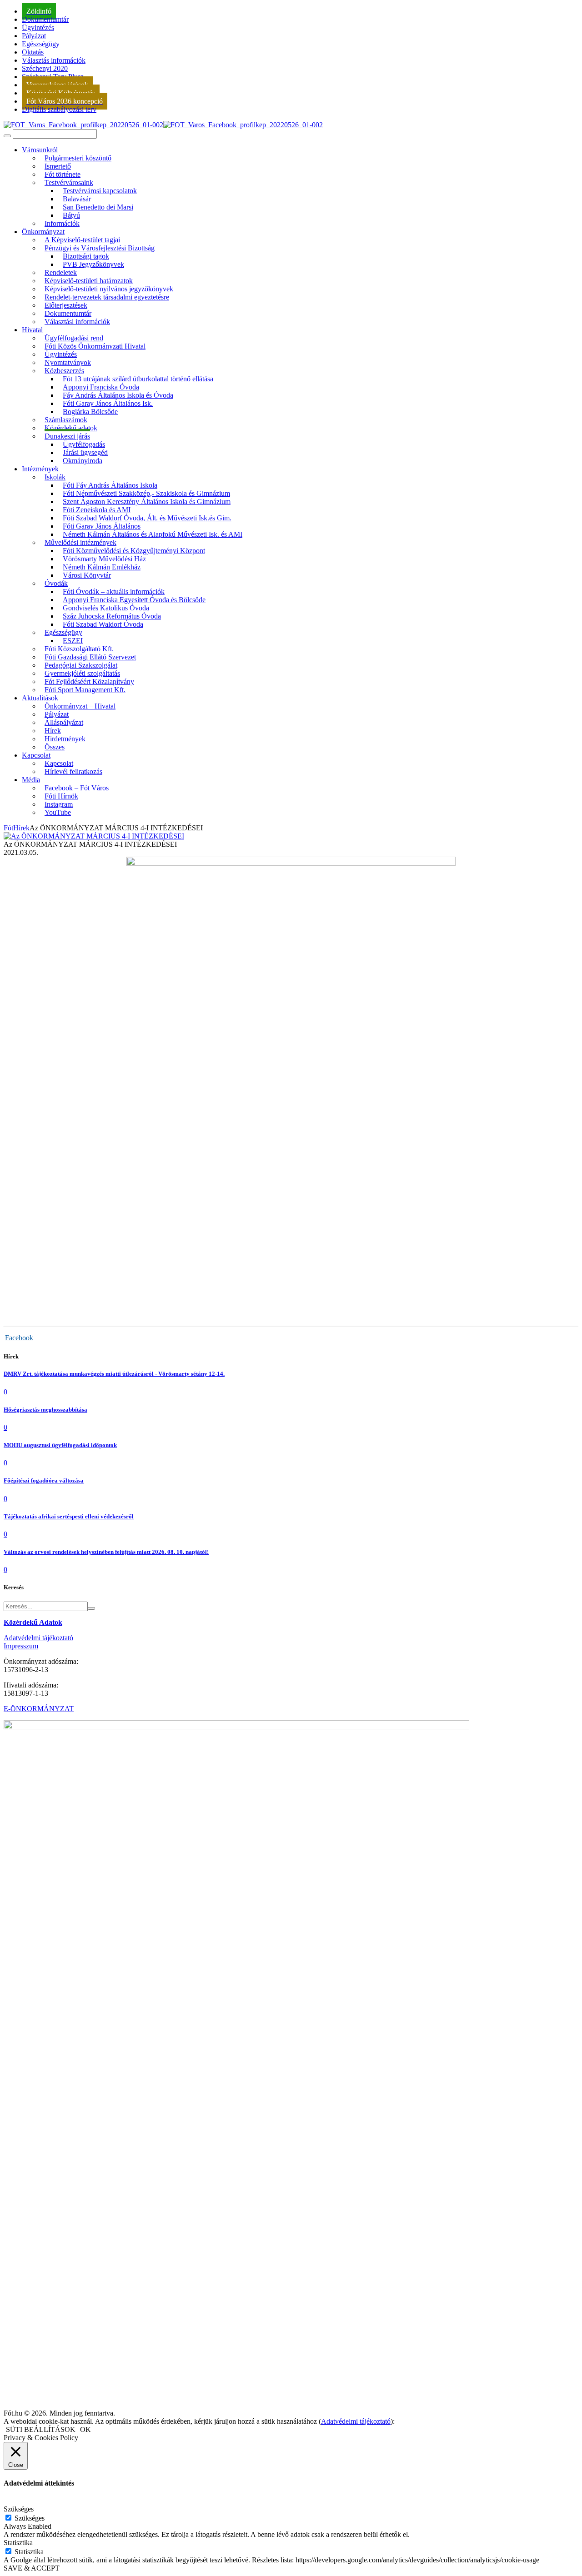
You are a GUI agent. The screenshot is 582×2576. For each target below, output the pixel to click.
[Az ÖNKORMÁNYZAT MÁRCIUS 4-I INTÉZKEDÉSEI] (94, 836)
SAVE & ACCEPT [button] (32, 2568)
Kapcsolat (36, 755)
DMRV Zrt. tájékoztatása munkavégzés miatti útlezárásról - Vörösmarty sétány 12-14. (114, 1374)
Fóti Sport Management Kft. (85, 690)
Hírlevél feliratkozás (73, 771)
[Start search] (7, 136)
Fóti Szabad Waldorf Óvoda (103, 624)
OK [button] (85, 2429)
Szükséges (30, 2518)
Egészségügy (41, 44)
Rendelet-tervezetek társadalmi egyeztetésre (107, 297)
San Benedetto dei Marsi (98, 207)
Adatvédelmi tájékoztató (38, 1638)
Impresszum (21, 1646)
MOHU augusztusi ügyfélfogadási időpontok (60, 1445)
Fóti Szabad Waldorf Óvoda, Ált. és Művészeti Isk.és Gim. (147, 518)
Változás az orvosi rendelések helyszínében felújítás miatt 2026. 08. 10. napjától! (106, 1552)
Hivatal (32, 330)
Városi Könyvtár (87, 575)
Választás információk (54, 60)
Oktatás (33, 52)
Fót (8, 828)
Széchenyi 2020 (45, 68)
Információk (62, 223)
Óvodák (56, 583)
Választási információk (77, 322)
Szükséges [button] (19, 2509)
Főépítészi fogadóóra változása (44, 1480)
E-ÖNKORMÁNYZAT (39, 1709)
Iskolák (55, 477)
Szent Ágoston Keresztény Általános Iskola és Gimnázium (147, 502)
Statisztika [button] (18, 2543)
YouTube (58, 812)
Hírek (21, 828)
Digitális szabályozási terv (59, 109)
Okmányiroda (83, 461)
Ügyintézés (38, 27)
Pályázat (34, 36)
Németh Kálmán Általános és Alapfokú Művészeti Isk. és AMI (153, 534)
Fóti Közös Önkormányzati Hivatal (95, 346)
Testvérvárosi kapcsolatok (100, 191)
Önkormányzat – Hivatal (80, 706)
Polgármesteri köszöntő (78, 158)
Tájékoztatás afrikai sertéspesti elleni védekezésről (69, 1516)
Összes (55, 747)
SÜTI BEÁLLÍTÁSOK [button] (41, 2429)
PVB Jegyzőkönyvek (93, 264)
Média (31, 780)
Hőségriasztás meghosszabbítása (45, 1410)
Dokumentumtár (45, 19)
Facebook (19, 1338)
